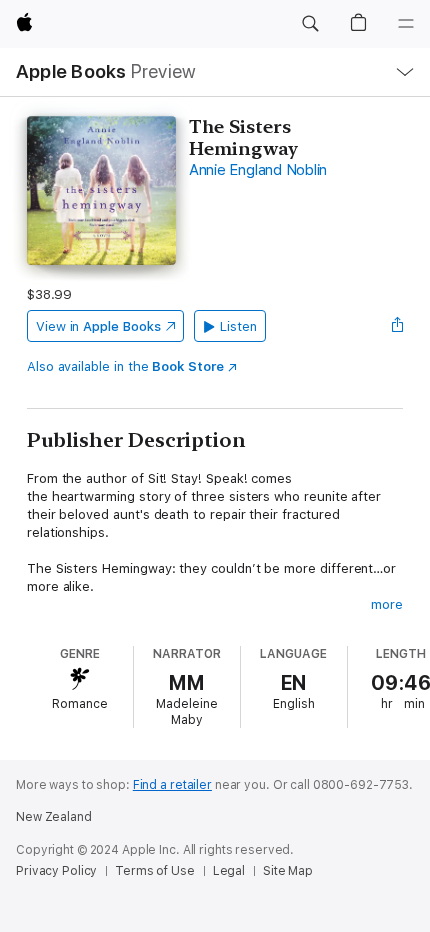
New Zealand (54, 817)
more (387, 604)
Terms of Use (155, 871)
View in (98, 326)
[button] (310, 24)
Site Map (288, 871)
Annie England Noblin (258, 170)
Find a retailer (172, 785)
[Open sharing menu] (397, 326)
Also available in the (125, 366)
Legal (229, 871)
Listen (238, 326)
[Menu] (406, 24)
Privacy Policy (56, 871)
